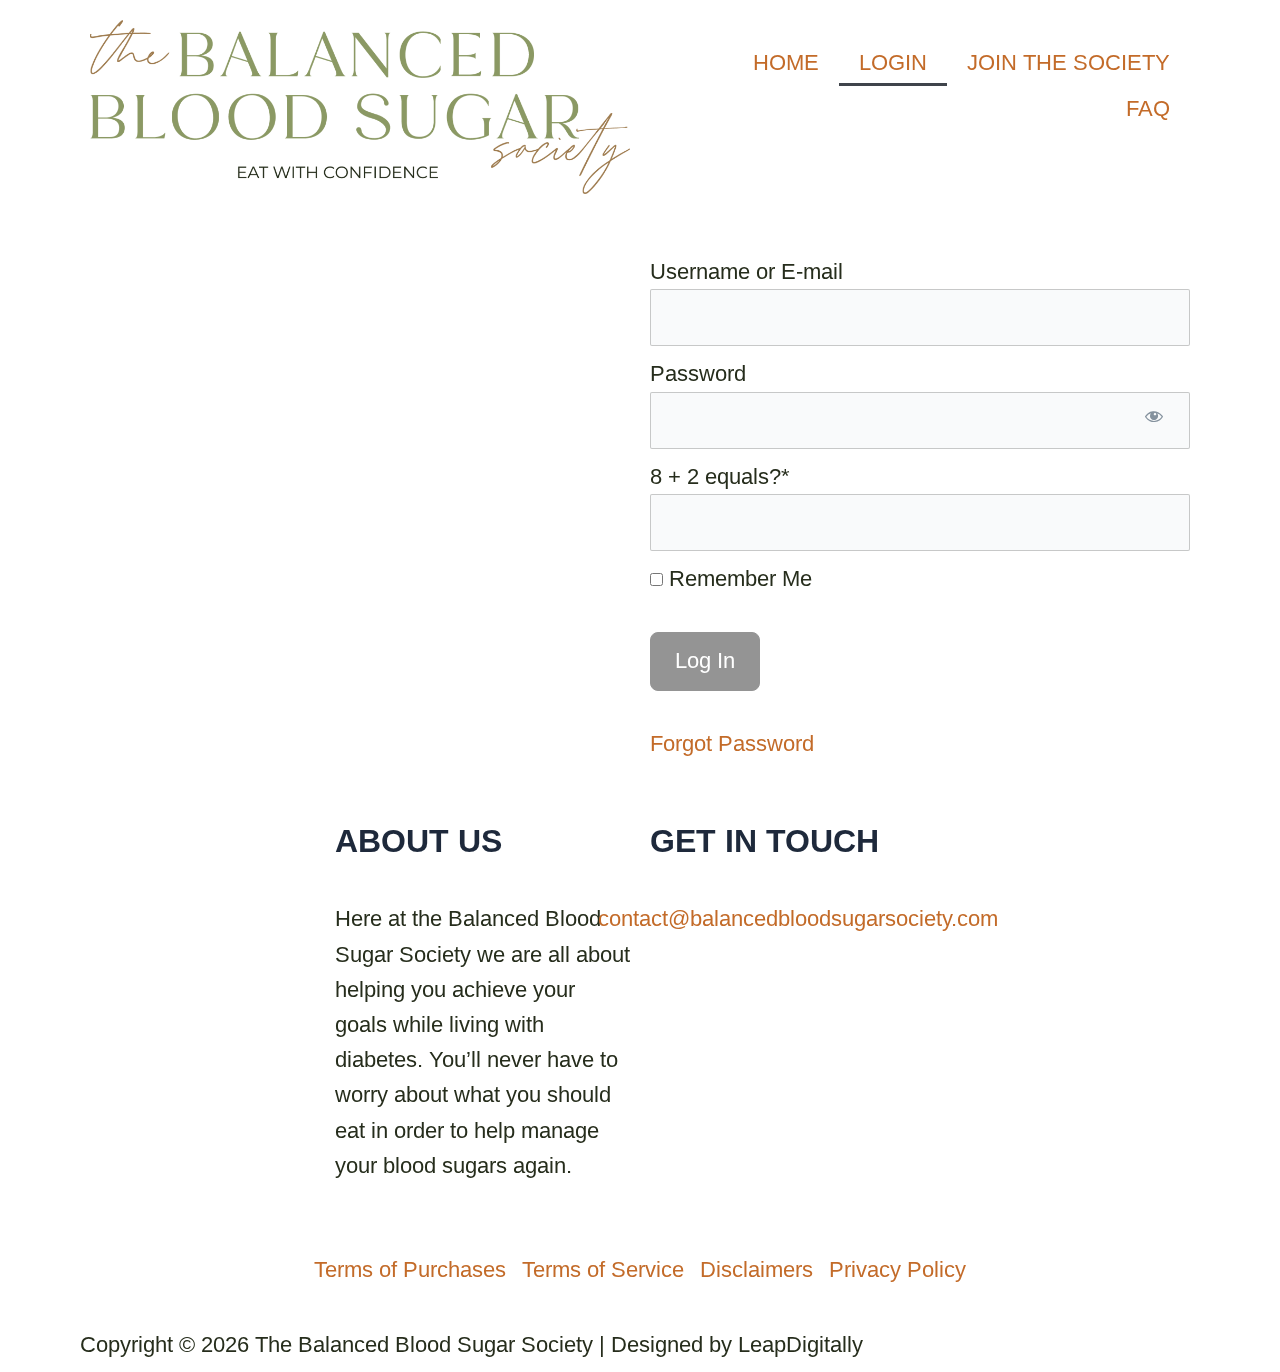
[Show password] (1154, 420)
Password (698, 373)
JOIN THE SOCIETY (1068, 62)
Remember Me (737, 578)
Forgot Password (732, 743)
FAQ (1148, 108)
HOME (786, 62)
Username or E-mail (746, 271)
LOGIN (893, 62)
